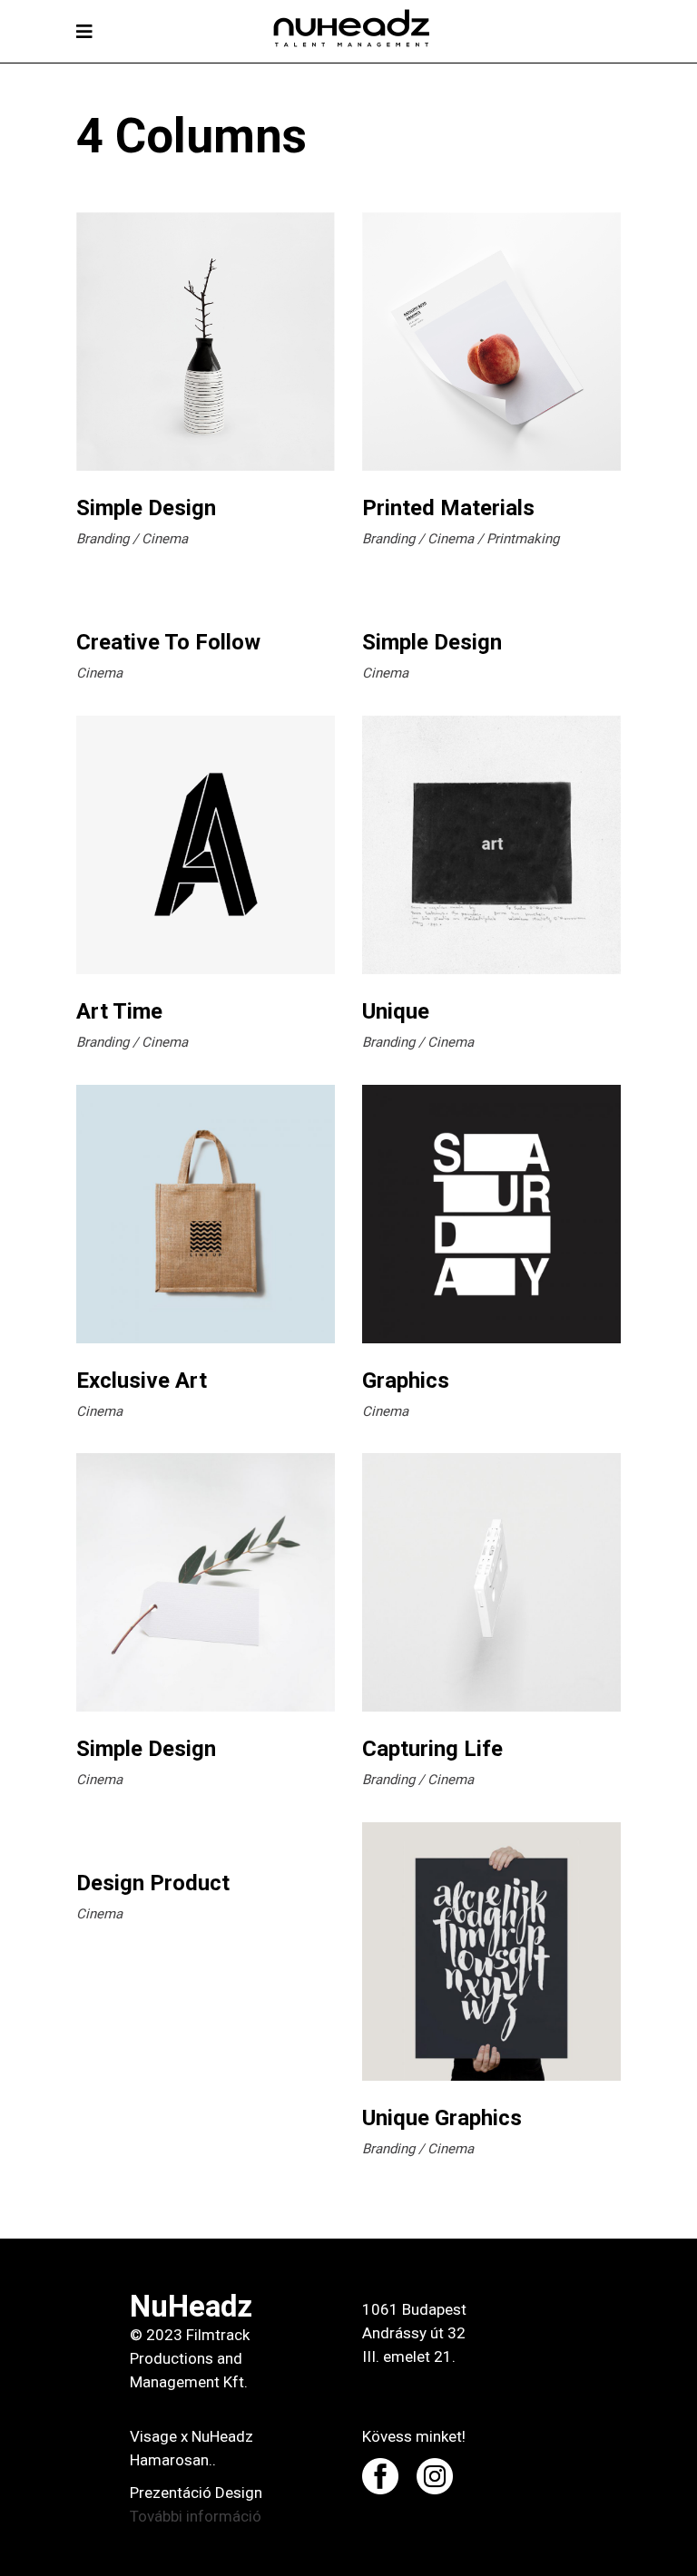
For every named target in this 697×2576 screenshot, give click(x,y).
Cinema (165, 539)
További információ (196, 2516)
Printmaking (523, 539)
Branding (103, 539)
